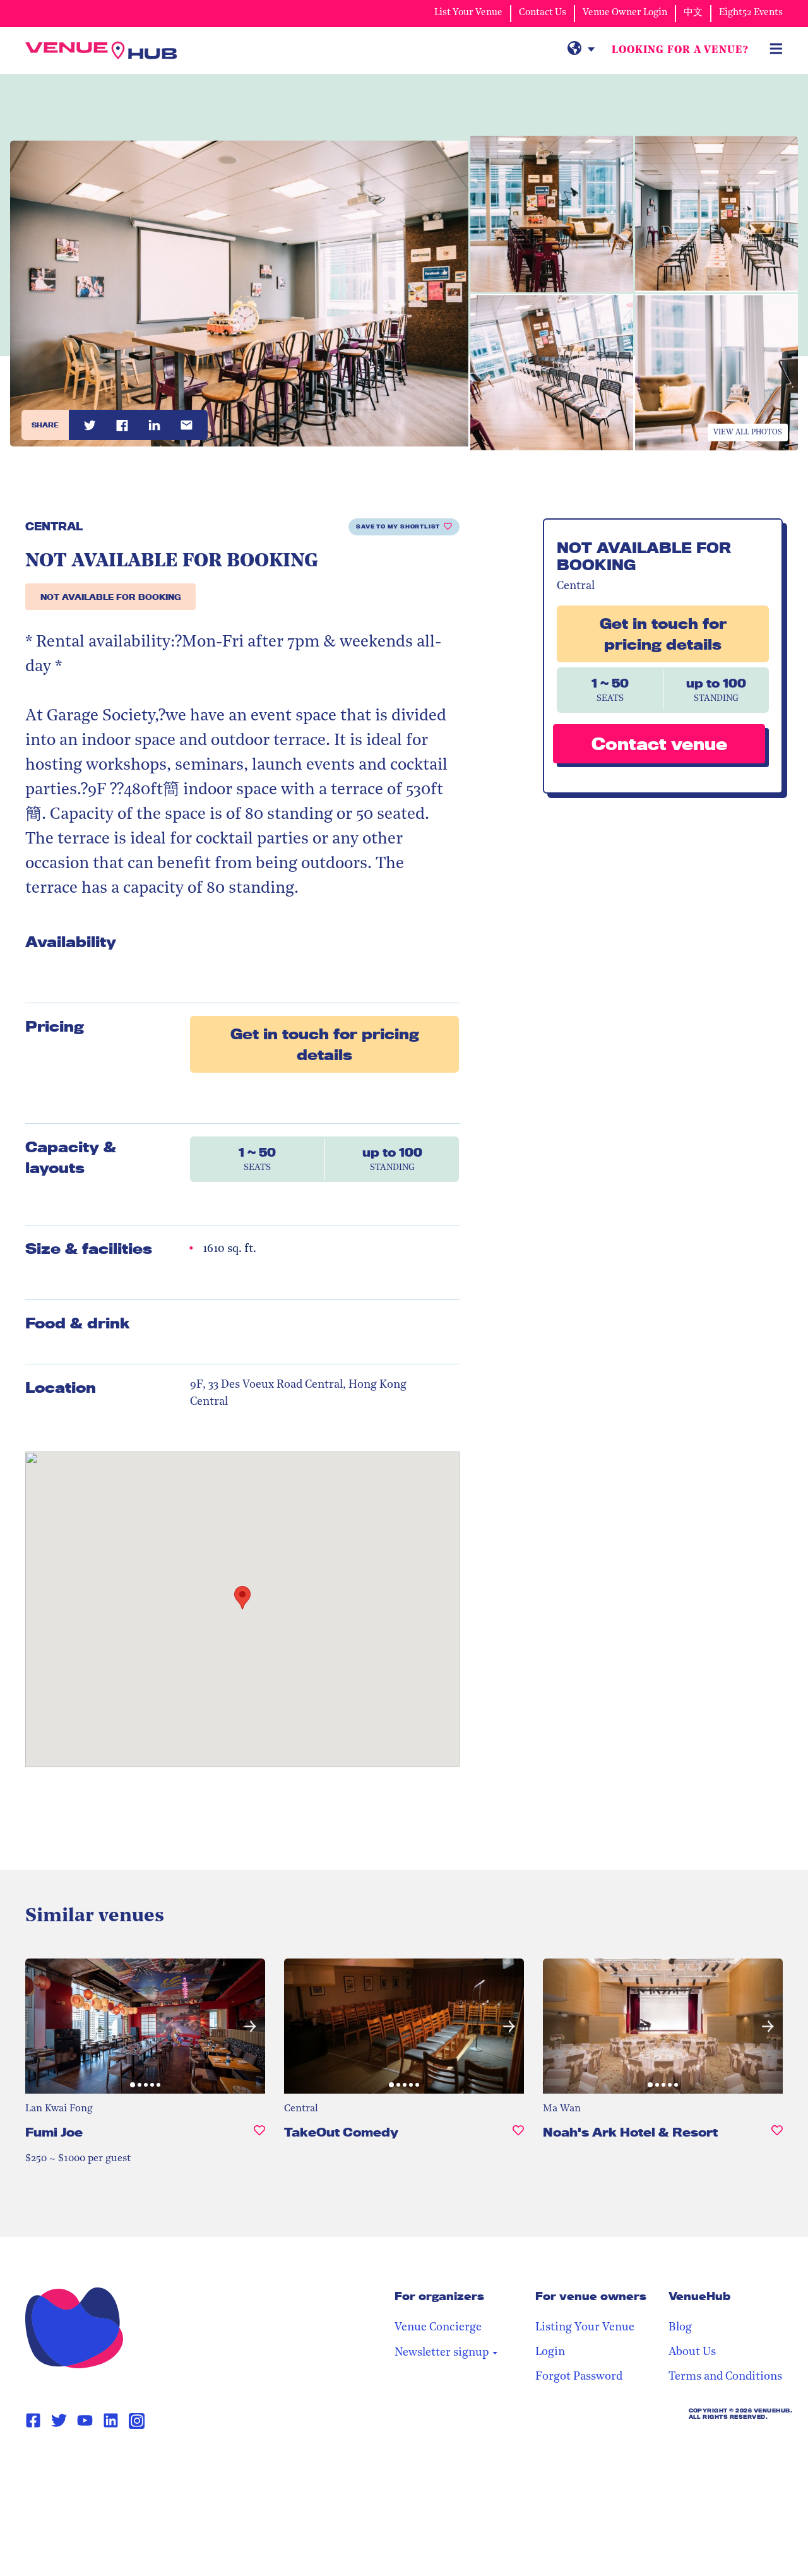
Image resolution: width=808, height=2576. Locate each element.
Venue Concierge (438, 2328)
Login (550, 2352)
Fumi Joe (54, 2132)
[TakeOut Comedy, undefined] (518, 2138)
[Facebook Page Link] (33, 2421)
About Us (692, 2352)
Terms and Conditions (725, 2377)
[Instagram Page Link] (137, 2421)
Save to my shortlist (398, 527)
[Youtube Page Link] (85, 2421)
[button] (40, 2026)
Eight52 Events (751, 13)
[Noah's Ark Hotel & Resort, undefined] (777, 2138)
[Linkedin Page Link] (111, 2421)
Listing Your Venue (585, 2328)
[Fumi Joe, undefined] (259, 2138)
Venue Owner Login (625, 13)
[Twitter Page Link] (59, 2421)
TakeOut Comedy (341, 2132)
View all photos (748, 432)
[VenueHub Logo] (101, 51)
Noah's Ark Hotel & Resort (630, 2132)
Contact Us (543, 13)
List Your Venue (468, 13)
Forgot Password (579, 2377)
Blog (680, 2328)
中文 (693, 13)
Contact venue (659, 743)
